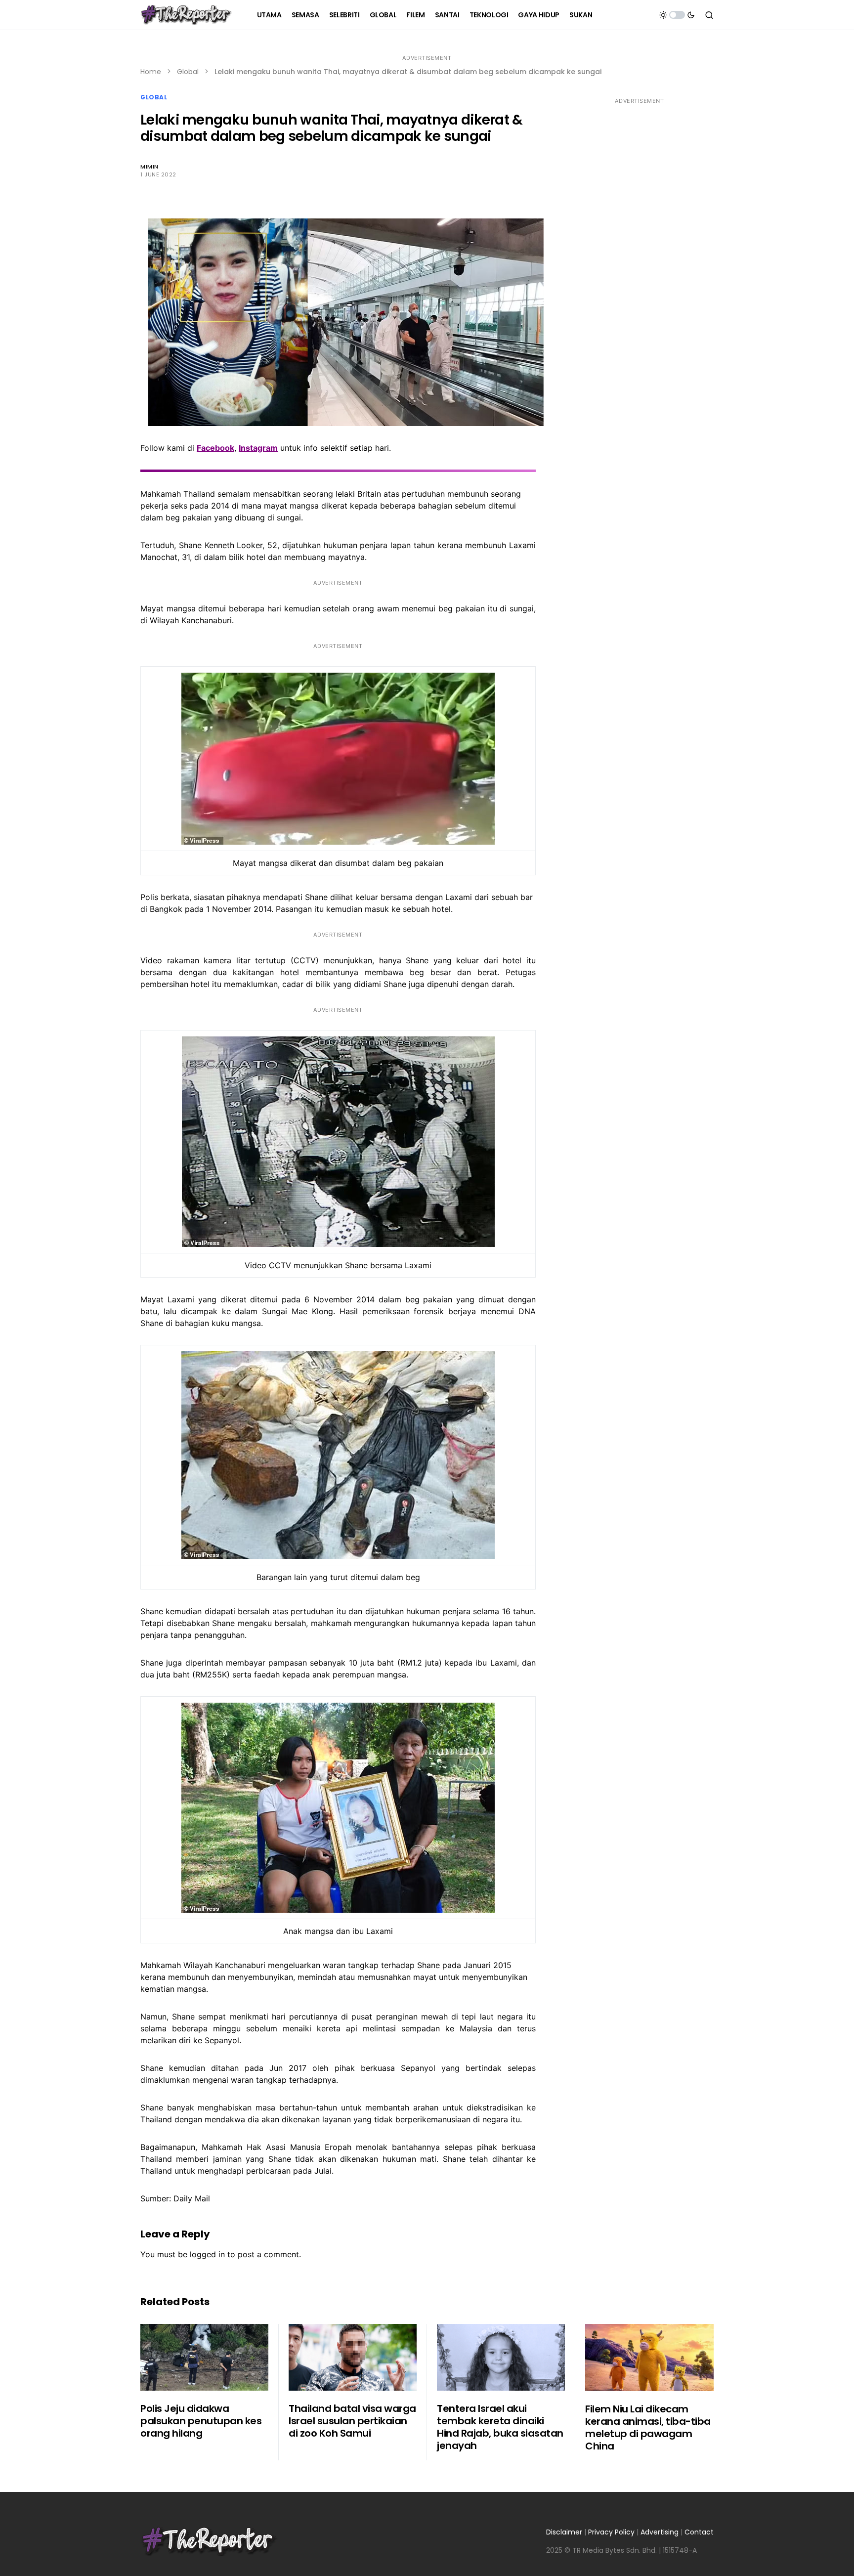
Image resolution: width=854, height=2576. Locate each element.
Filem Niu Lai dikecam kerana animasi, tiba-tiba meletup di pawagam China (648, 2427)
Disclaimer (564, 2532)
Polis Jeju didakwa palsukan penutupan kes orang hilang (201, 2421)
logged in (207, 2254)
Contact (699, 2532)
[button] (677, 15)
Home (151, 72)
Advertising (660, 2532)
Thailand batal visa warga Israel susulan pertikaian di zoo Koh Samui (352, 2421)
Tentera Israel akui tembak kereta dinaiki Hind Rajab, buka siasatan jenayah (500, 2427)
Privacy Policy (611, 2532)
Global (188, 72)
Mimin (149, 167)
